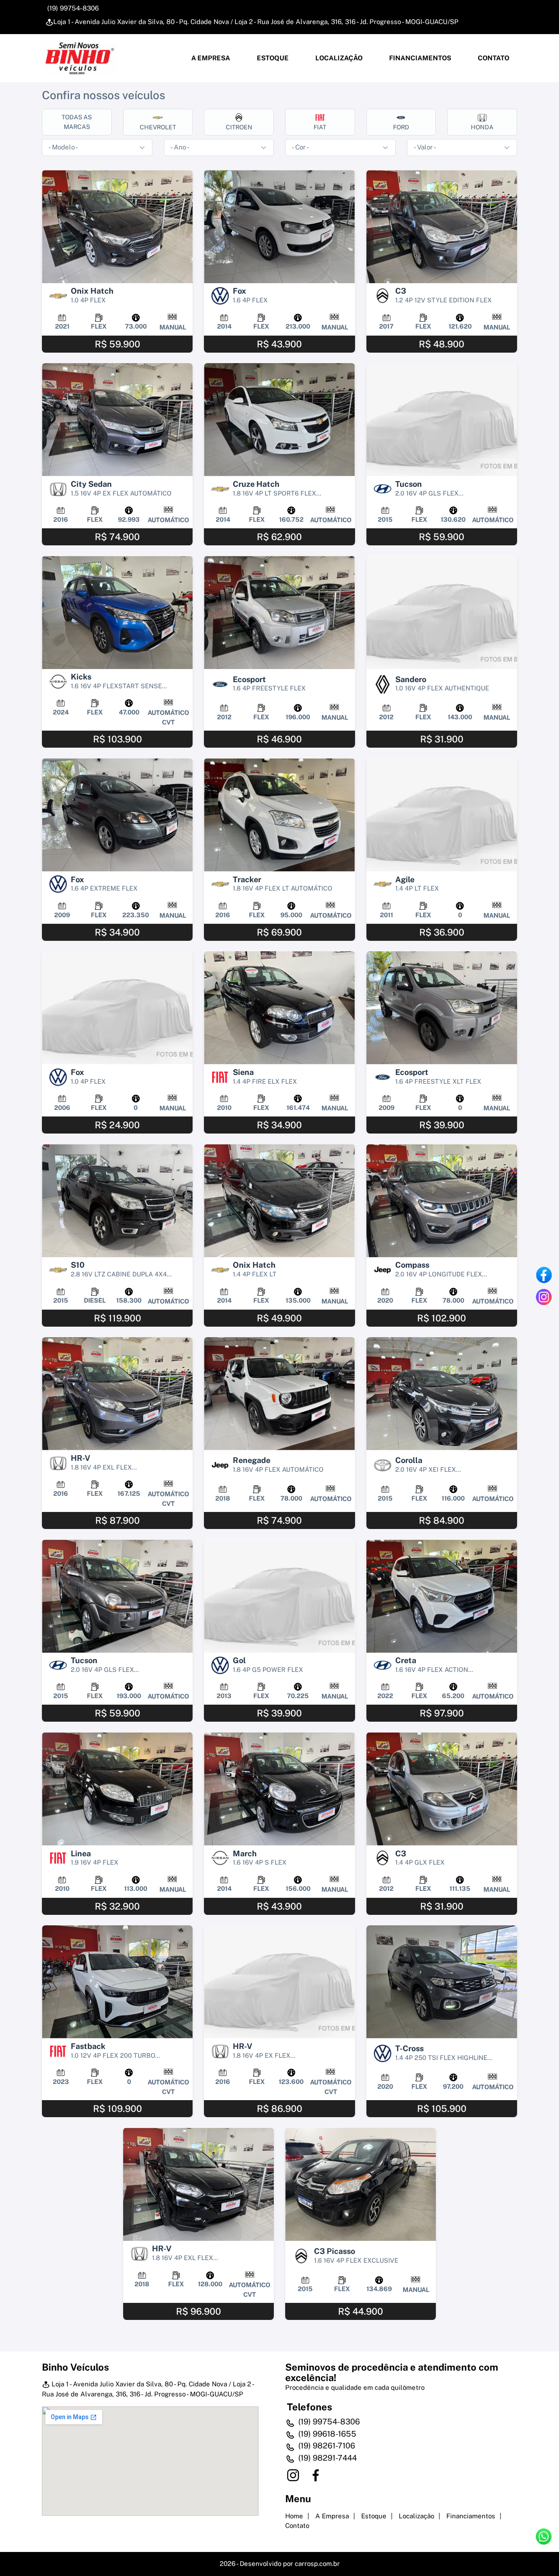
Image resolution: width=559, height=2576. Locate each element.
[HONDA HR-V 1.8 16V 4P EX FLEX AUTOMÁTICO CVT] (279, 1982)
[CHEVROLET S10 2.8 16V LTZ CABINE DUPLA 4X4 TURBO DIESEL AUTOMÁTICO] (117, 1201)
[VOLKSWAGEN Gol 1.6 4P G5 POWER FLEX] (279, 1596)
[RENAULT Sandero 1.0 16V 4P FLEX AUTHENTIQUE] (442, 612)
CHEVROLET (158, 127)
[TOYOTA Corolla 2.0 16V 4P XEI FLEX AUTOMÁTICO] (442, 1394)
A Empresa (210, 58)
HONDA (482, 127)
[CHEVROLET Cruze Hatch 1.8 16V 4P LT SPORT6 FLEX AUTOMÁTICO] (279, 420)
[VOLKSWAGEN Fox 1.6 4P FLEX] (279, 227)
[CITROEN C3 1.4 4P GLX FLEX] (442, 1789)
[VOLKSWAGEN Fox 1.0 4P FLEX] (117, 1008)
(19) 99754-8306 (72, 8)
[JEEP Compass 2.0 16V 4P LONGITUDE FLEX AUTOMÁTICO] (442, 1201)
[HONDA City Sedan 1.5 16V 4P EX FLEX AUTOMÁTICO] (117, 420)
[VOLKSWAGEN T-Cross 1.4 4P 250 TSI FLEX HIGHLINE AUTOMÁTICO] (442, 1982)
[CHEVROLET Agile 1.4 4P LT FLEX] (442, 815)
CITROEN (239, 127)
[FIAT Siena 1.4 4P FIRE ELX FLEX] (279, 1008)
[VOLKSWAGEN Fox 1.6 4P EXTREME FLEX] (117, 815)
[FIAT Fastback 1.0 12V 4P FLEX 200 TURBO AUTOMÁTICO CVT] (117, 1982)
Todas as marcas (77, 122)
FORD (401, 127)
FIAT (320, 127)
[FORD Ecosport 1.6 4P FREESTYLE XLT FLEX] (442, 1008)
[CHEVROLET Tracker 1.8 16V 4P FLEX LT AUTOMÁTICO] (279, 815)
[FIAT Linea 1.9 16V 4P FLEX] (117, 1789)
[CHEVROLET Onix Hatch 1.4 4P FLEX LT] (279, 1201)
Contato (493, 58)
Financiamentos (419, 58)
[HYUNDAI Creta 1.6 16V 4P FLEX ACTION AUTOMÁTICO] (442, 1596)
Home (294, 2516)
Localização (338, 58)
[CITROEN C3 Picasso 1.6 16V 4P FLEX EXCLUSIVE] (361, 2184)
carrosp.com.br (317, 2564)
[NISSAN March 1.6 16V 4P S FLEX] (279, 1789)
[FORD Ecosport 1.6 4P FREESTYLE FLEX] (279, 612)
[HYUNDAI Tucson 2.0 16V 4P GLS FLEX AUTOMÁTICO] (442, 420)
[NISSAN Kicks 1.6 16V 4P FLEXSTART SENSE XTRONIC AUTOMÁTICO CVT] (117, 612)
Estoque (272, 58)
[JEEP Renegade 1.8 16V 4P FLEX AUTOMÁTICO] (279, 1394)
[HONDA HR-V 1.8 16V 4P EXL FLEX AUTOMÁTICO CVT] (117, 1394)
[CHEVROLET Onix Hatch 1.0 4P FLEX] (117, 227)
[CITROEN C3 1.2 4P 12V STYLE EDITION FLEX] (442, 227)
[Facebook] (544, 1275)
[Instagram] (544, 1297)
